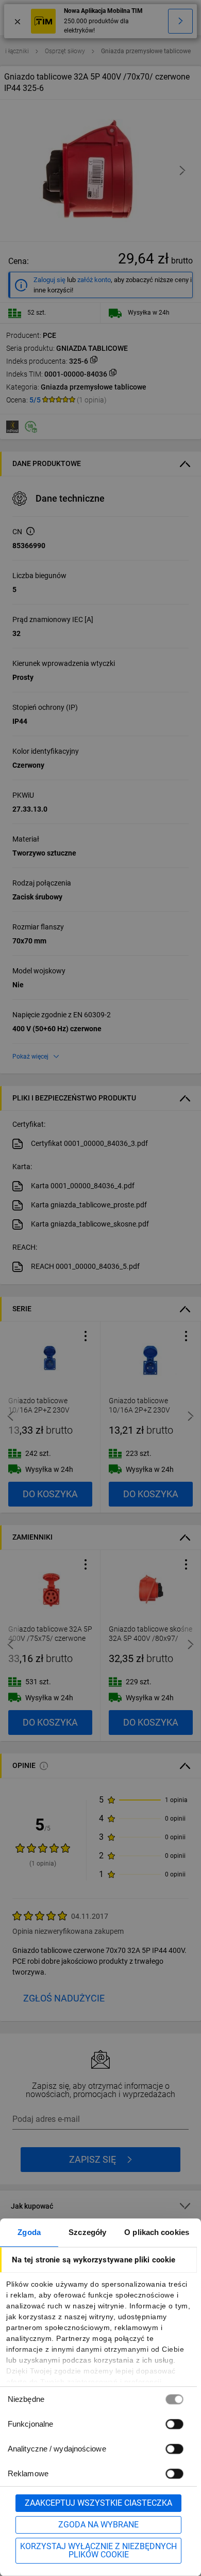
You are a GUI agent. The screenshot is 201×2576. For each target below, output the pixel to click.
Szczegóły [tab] (87, 2232)
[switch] (174, 2424)
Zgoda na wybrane (98, 2525)
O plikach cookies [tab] (157, 2232)
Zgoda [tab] (29, 2232)
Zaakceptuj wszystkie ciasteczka (98, 2503)
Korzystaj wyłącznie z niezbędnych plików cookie (98, 2550)
